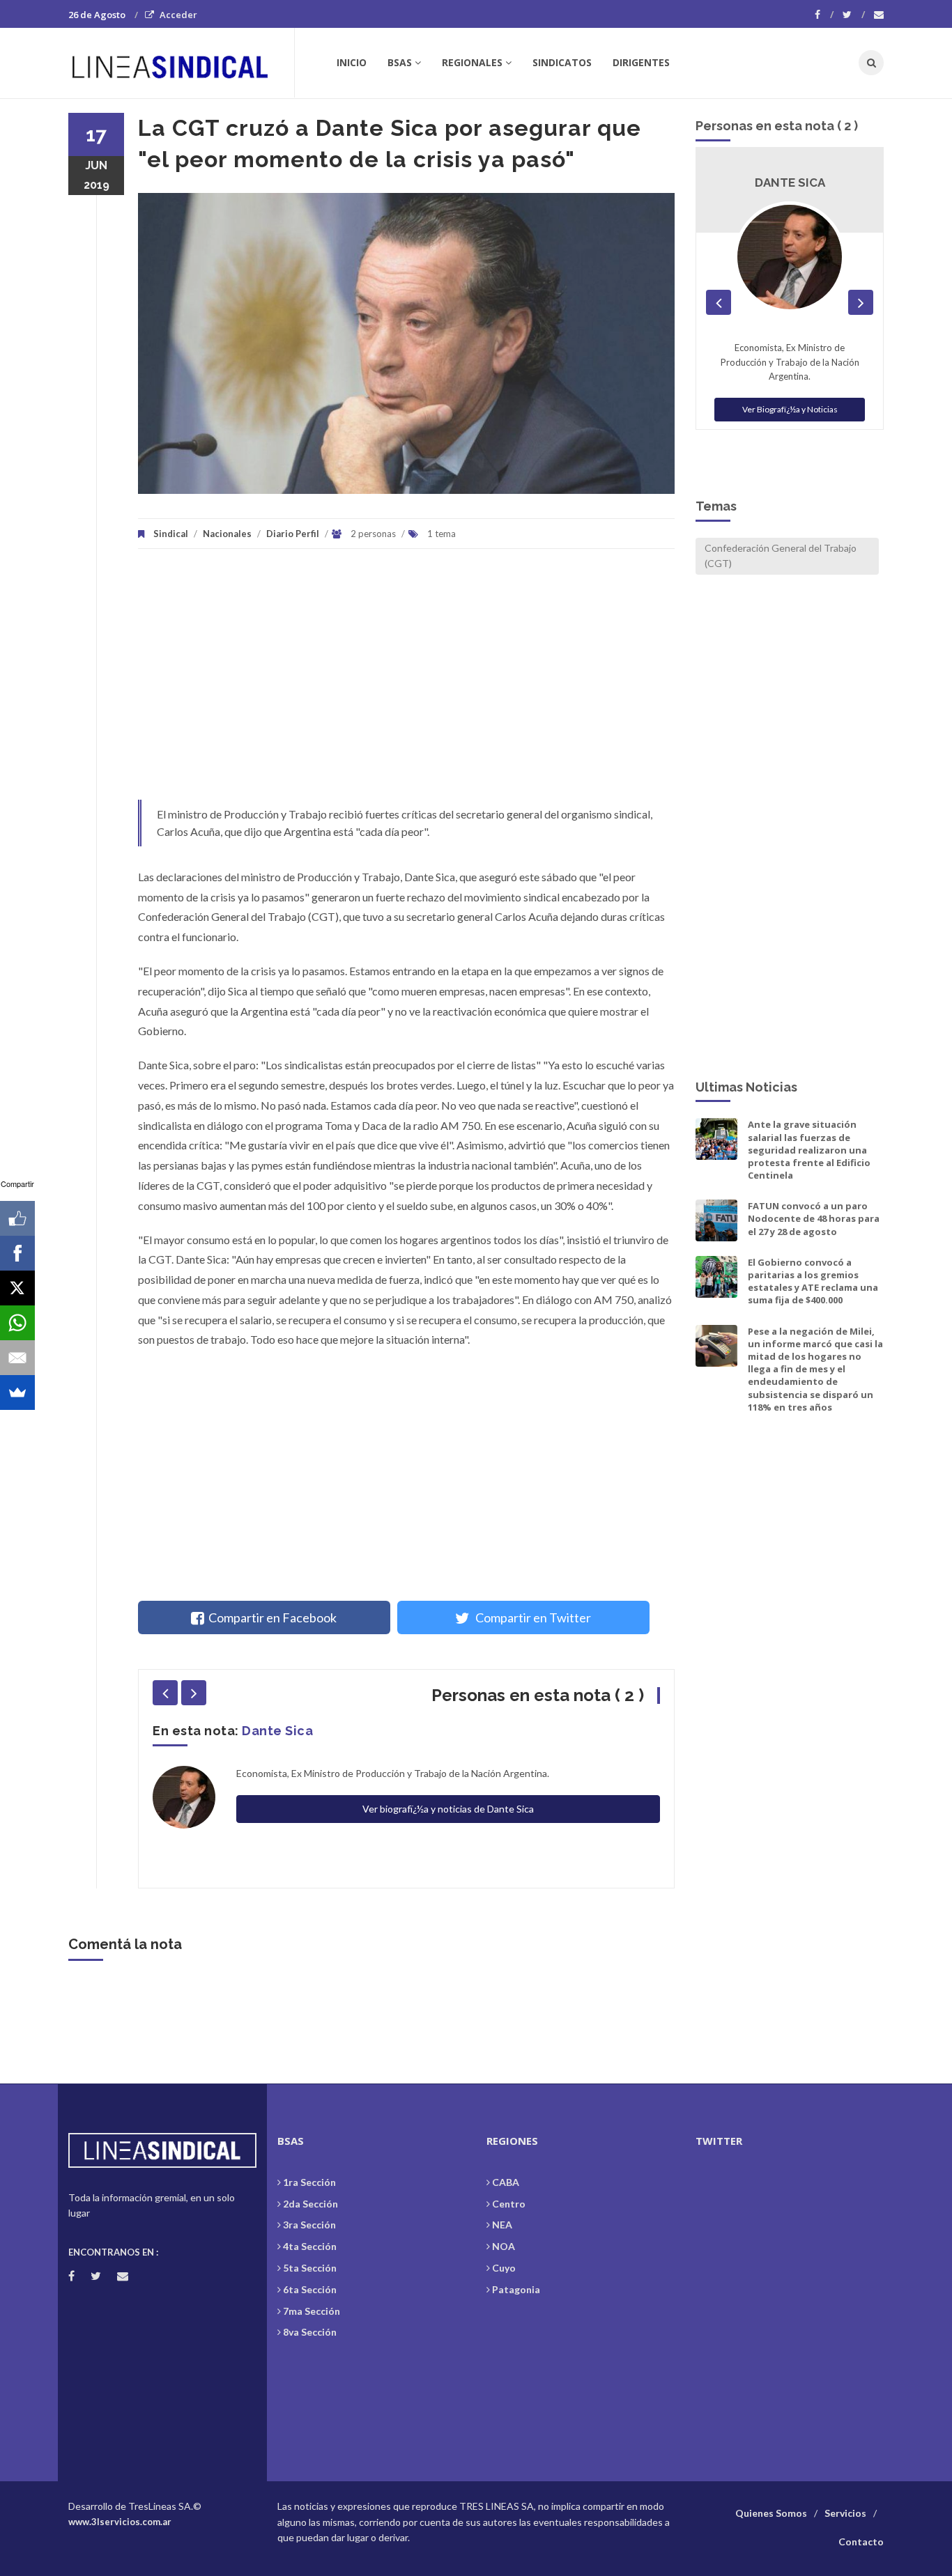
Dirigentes (641, 62)
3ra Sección (309, 2225)
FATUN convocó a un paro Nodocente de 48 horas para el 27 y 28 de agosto (814, 1218)
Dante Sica (277, 1731)
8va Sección (310, 2332)
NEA (502, 2225)
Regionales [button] (472, 62)
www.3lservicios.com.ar (120, 2522)
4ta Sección (310, 2246)
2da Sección (310, 2204)
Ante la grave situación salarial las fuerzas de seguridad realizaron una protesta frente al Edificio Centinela (809, 1150)
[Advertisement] (406, 681)
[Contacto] (879, 15)
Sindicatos (562, 62)
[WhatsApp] (17, 1323)
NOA (504, 2246)
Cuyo (504, 2268)
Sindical (171, 534)
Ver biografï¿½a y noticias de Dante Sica (448, 1809)
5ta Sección (310, 2268)
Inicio (352, 62)
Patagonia (516, 2289)
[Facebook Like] (17, 1218)
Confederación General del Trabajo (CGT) (781, 556)
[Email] (17, 1358)
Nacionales (227, 534)
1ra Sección (309, 2182)
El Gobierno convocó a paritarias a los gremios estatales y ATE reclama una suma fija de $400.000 (813, 1281)
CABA (506, 2182)
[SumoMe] (17, 1392)
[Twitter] (854, 15)
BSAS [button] (400, 62)
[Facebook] (824, 15)
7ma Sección (312, 2311)
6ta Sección (310, 2289)
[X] (17, 1288)
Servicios (845, 2513)
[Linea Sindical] (181, 63)
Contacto (861, 2542)
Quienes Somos (771, 2513)
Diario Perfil (293, 534)
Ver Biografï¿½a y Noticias (790, 409)
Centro (509, 2204)
